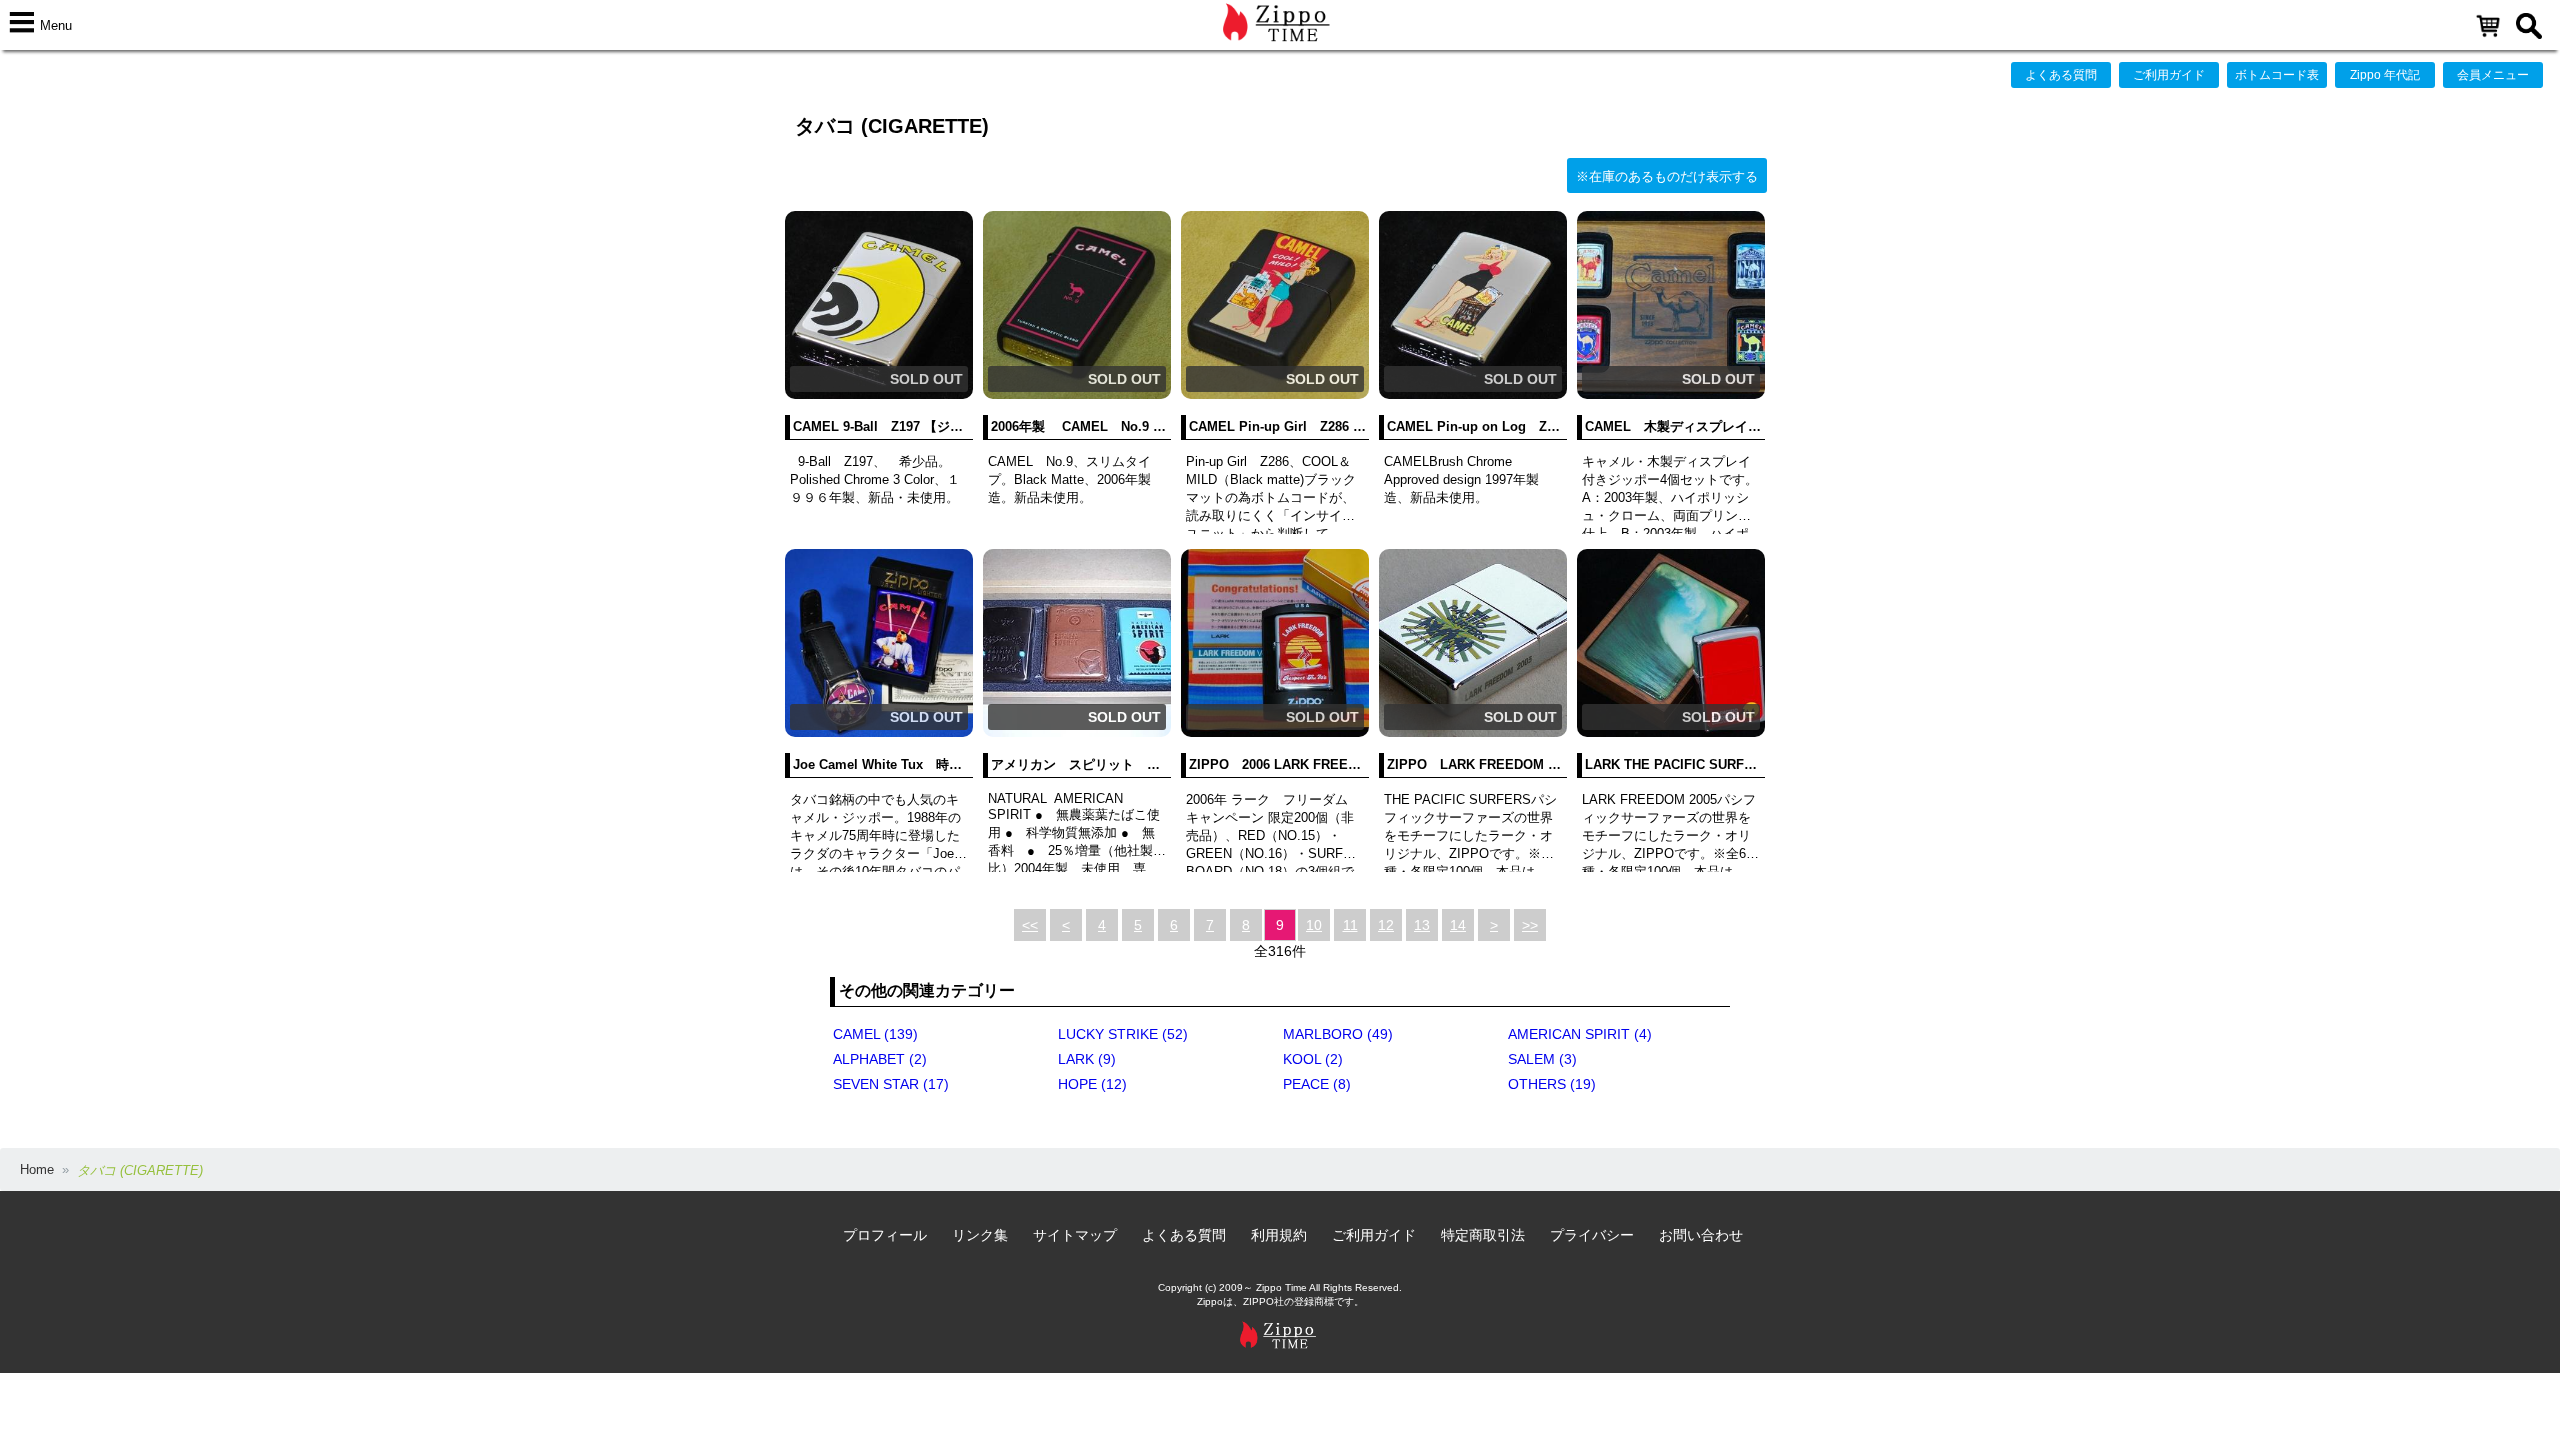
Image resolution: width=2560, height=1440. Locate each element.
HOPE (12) (1092, 1084)
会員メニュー (2493, 75)
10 (1314, 925)
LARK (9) (1087, 1059)
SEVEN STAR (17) (891, 1084)
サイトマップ (1075, 1235)
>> (1530, 925)
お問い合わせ (1701, 1235)
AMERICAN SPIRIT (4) (1580, 1034)
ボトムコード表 (2277, 75)
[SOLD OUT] (879, 394)
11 (1350, 925)
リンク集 (980, 1235)
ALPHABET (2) (880, 1059)
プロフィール (885, 1235)
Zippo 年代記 (2385, 75)
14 (1458, 925)
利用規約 (1279, 1235)
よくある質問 (2061, 75)
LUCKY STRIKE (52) (1123, 1034)
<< (1030, 925)
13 (1422, 925)
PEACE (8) (1317, 1084)
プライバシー (1592, 1235)
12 (1386, 925)
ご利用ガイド (2169, 75)
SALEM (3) (1542, 1059)
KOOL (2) (1313, 1059)
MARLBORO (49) (1338, 1034)
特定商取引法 (1483, 1235)
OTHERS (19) (1552, 1084)
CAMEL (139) (875, 1034)
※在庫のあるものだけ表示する (1667, 176)
